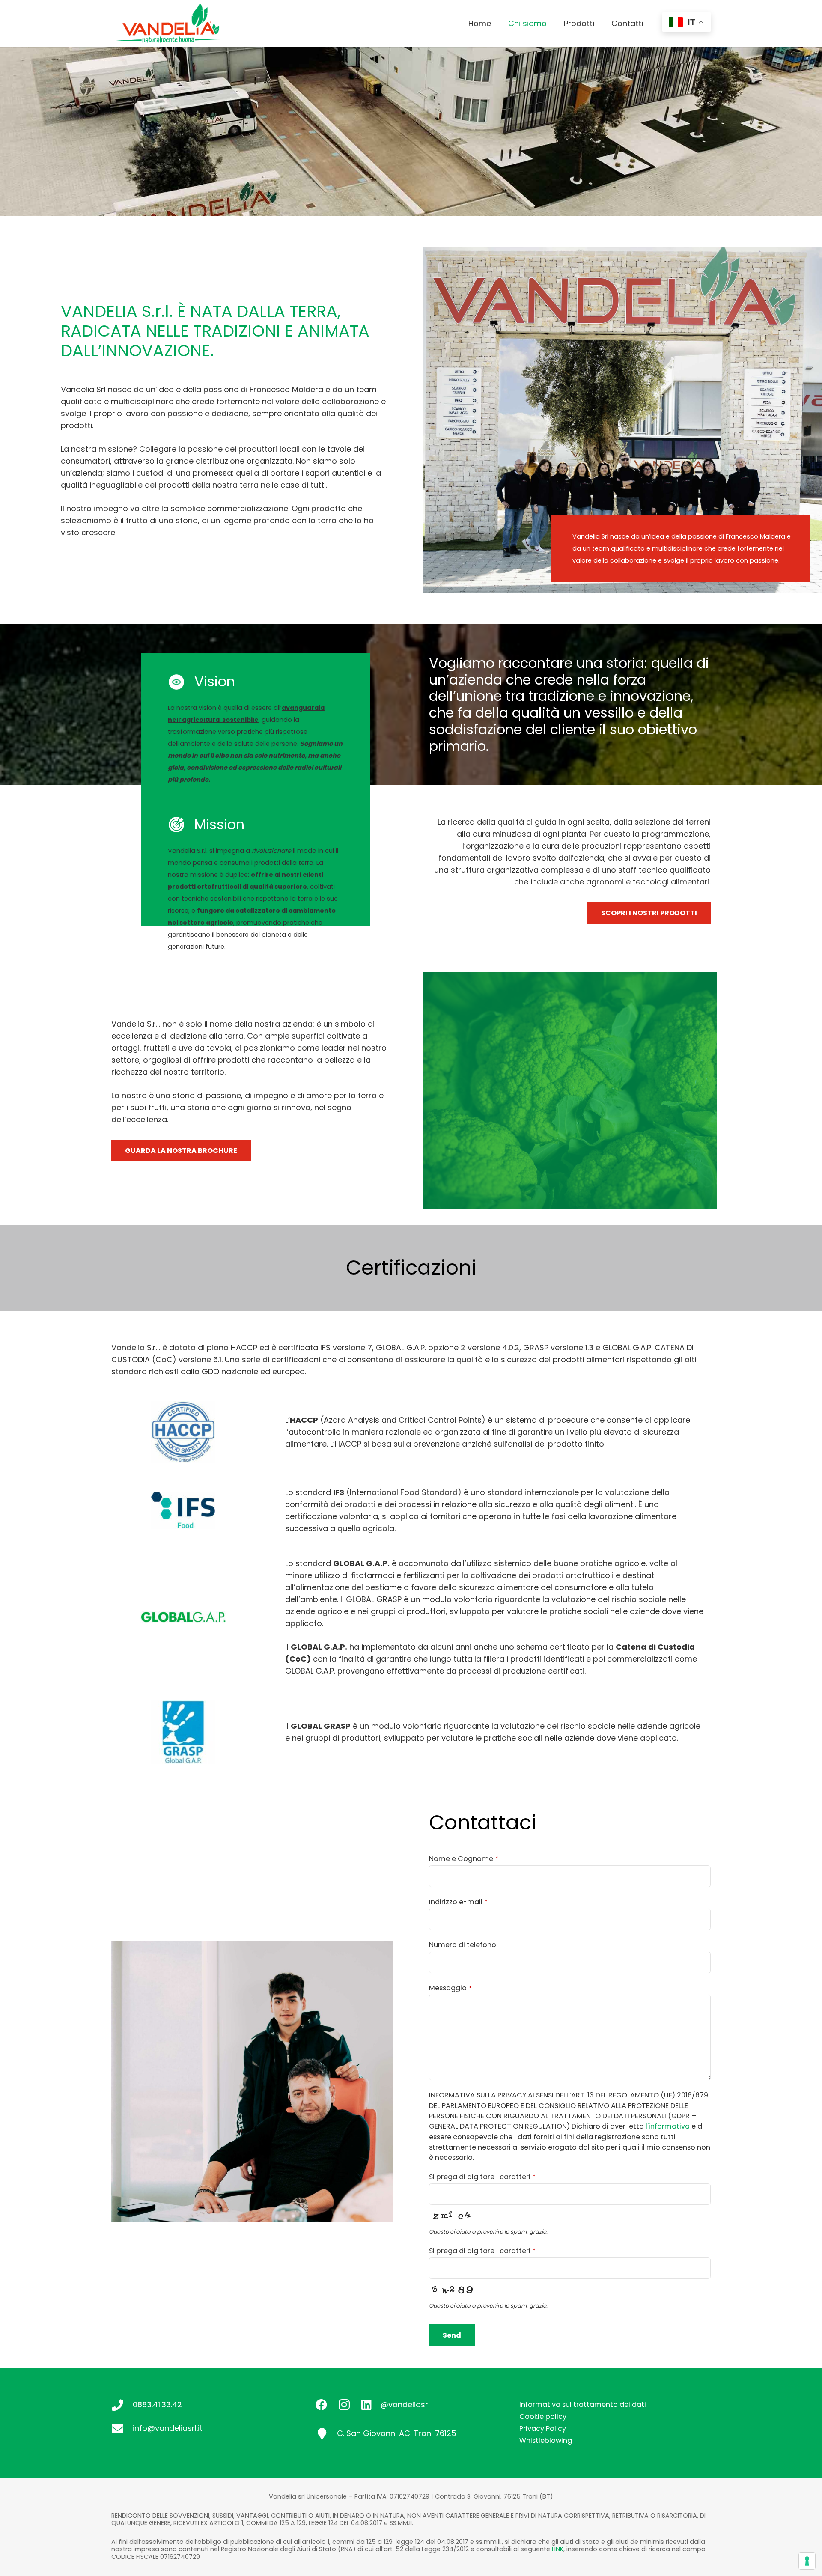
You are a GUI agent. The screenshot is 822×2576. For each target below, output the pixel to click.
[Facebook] (321, 2405)
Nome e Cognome (464, 1859)
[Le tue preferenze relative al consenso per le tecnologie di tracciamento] (807, 2561)
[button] (552, 24)
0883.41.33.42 (157, 2405)
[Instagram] (344, 2405)
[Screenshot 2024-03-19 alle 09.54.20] (168, 24)
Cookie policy (543, 2417)
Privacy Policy (543, 2429)
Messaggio (450, 1988)
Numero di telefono (463, 1945)
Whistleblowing (546, 2440)
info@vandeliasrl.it (168, 2428)
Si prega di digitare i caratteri (482, 2177)
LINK (558, 2549)
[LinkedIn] (366, 2405)
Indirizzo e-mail (458, 1902)
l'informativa (668, 2126)
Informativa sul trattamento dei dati (583, 2405)
